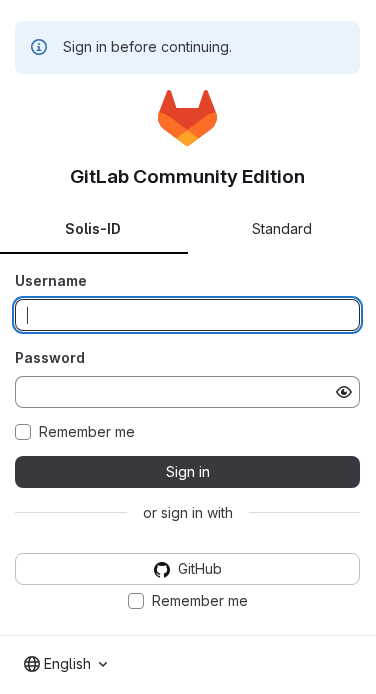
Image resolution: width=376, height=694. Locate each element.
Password (50, 357)
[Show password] (344, 392)
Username (51, 280)
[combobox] (65, 664)
